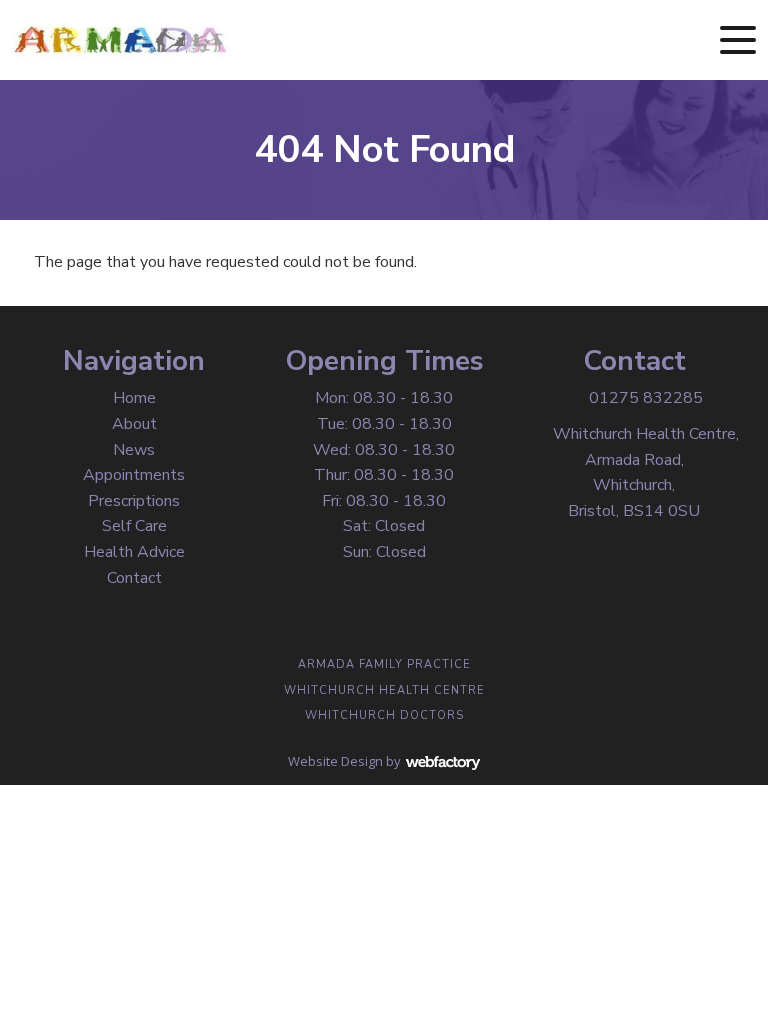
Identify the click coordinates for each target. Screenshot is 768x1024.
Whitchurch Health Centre (384, 690)
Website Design (335, 761)
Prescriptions (134, 501)
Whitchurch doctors (384, 715)
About (134, 424)
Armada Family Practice (384, 664)
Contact (134, 578)
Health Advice (134, 552)
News (134, 450)
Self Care (134, 526)
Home (134, 398)
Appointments (134, 475)
